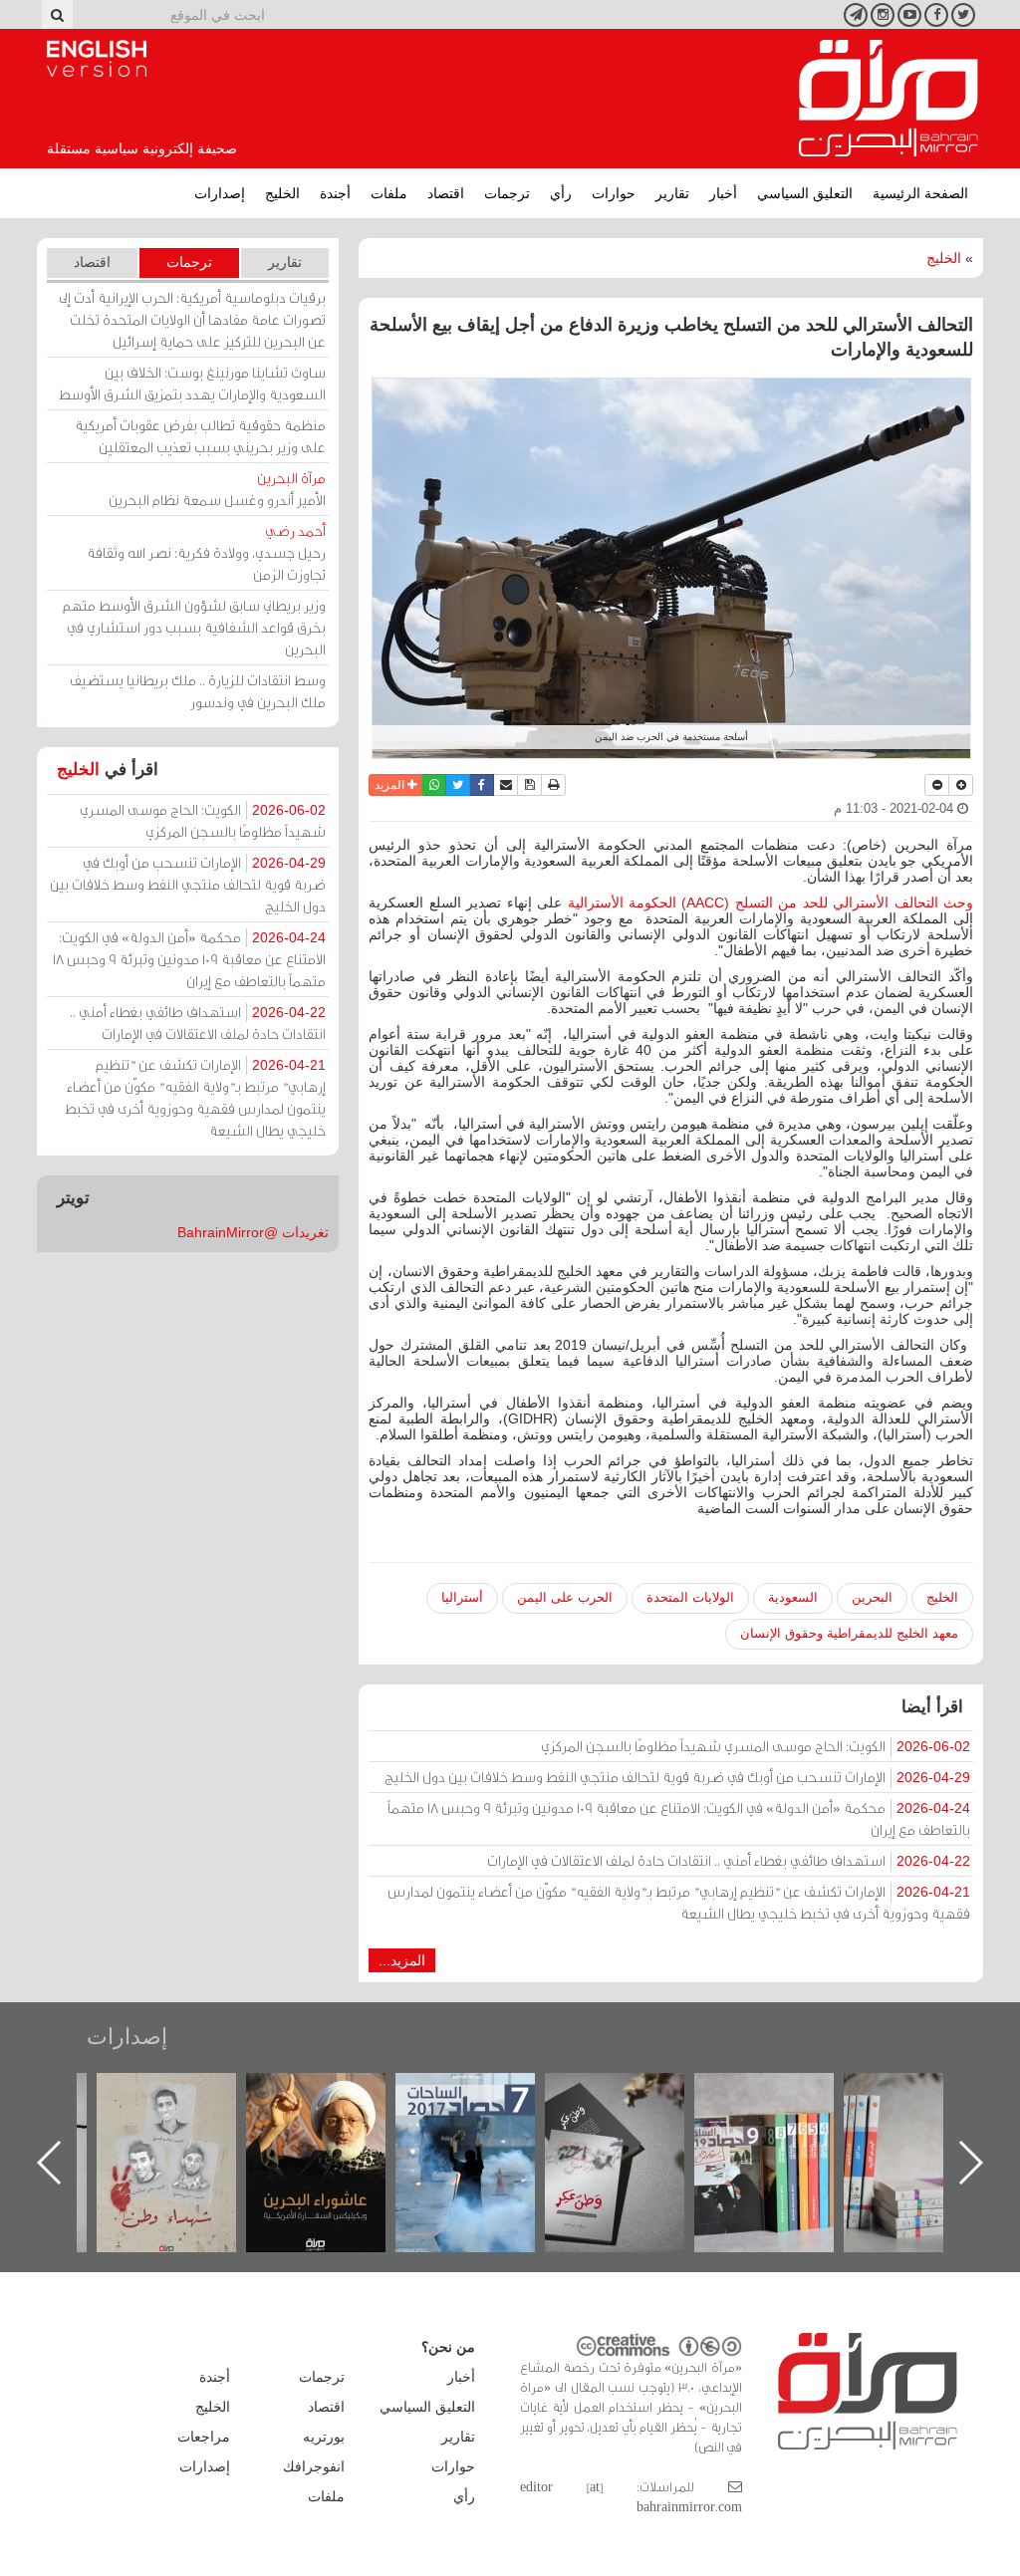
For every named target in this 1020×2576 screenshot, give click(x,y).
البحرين (872, 1597)
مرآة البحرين (889, 99)
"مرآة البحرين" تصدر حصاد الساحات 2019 (933, 2118)
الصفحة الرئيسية (920, 193)
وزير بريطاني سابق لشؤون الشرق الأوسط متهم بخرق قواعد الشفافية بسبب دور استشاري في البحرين (194, 627)
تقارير (672, 193)
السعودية (793, 1597)
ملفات (389, 193)
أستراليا (462, 1597)
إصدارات (220, 193)
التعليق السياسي (805, 193)
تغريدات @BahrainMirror (253, 1232)
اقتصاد (446, 193)
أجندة (335, 193)
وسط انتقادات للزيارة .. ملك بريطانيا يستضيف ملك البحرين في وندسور (198, 691)
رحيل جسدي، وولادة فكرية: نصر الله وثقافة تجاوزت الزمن (206, 552)
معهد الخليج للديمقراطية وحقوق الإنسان (849, 1633)
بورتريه (324, 2437)
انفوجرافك (314, 2466)
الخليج (282, 193)
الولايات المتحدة (690, 1597)
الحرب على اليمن (565, 1597)
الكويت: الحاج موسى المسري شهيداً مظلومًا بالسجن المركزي (756, 1746)
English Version (97, 59)
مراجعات (204, 2437)
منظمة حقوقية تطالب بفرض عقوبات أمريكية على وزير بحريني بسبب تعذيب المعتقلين (200, 436)
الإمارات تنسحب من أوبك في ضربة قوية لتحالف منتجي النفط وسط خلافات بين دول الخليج (677, 1777)
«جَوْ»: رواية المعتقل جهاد (186, 2106)
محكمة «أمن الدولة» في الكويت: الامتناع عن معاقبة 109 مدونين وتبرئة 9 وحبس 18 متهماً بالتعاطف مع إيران (679, 1818)
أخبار (723, 193)
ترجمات (507, 193)
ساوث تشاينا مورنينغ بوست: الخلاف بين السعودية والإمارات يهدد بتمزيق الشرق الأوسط (192, 383)
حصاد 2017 (635, 2094)
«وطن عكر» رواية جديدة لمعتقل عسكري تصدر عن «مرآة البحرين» (784, 2130)
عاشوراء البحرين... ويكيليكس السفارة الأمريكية (486, 2118)
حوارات (614, 193)
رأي (561, 193)
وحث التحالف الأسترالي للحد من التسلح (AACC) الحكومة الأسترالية (771, 902)
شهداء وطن (336, 2094)
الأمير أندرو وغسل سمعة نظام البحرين (217, 489)
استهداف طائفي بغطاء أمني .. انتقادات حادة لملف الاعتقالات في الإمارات (729, 1860)
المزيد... (402, 1960)
